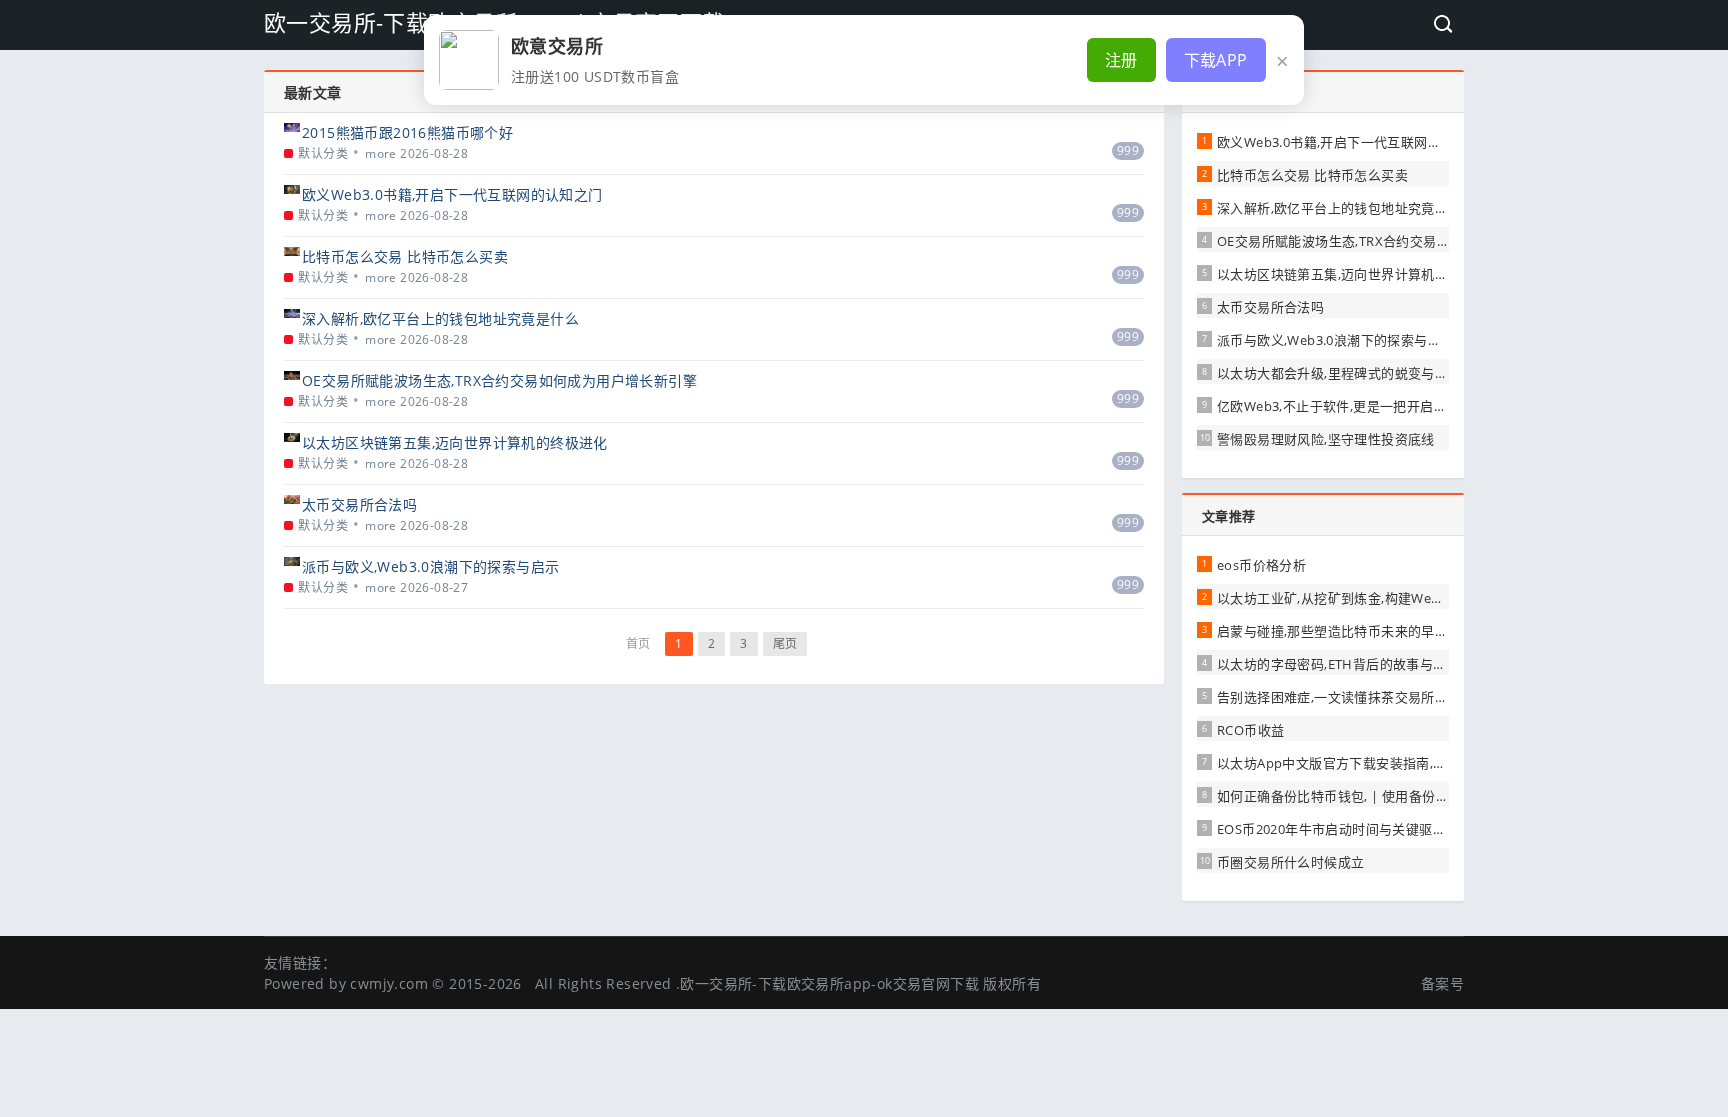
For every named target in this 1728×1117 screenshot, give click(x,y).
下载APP (1216, 60)
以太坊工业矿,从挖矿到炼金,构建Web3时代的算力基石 (1379, 598)
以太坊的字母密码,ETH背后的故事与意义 (1338, 664)
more (381, 153)
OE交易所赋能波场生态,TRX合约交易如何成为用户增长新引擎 (499, 380)
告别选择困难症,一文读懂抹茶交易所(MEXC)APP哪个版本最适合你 (1415, 697)
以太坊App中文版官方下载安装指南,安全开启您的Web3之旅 (1396, 763)
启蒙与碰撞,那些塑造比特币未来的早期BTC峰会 (1358, 631)
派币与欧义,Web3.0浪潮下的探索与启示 (430, 566)
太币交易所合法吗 (359, 504)
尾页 (785, 643)
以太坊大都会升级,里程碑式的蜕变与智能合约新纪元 (1373, 373)
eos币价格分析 (1261, 565)
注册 (1121, 60)
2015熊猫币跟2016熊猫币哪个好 (407, 132)
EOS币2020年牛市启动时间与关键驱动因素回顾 (1358, 829)
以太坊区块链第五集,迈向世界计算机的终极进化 (455, 442)
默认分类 (323, 153)
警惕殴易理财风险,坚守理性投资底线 (1326, 439)
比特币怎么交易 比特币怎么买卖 (405, 256)
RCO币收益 (1250, 730)
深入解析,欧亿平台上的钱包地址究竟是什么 (440, 318)
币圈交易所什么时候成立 (1290, 862)
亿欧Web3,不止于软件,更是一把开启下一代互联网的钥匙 (1385, 406)
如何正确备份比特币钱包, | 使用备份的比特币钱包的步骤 (1386, 796)
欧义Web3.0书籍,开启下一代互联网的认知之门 (452, 194)
